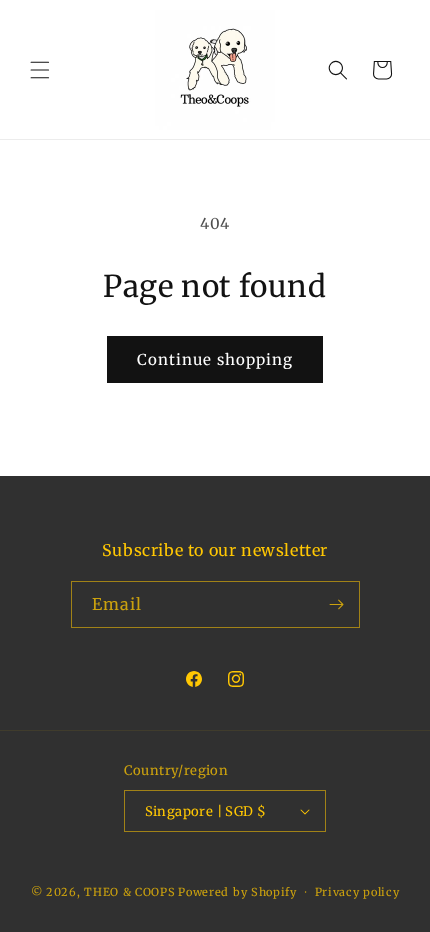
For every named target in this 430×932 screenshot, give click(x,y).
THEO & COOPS (129, 892)
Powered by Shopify (237, 892)
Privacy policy (357, 892)
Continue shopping (215, 359)
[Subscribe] (337, 604)
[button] (40, 70)
